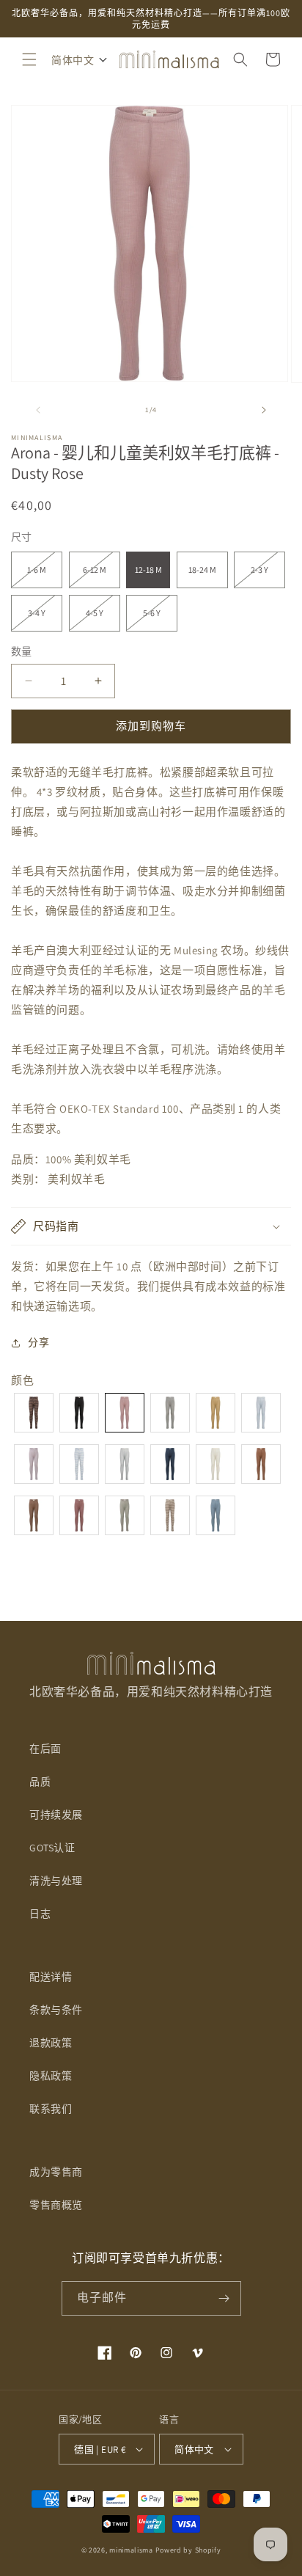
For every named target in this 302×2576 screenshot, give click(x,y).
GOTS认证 (52, 1848)
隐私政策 (51, 2076)
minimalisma (131, 2550)
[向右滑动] (264, 410)
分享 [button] (38, 1342)
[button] (29, 59)
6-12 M (99, 576)
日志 (40, 1914)
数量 (22, 651)
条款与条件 (56, 2010)
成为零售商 (56, 2172)
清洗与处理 (56, 1881)
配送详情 (51, 1977)
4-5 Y (99, 619)
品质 (40, 1782)
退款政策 (51, 2043)
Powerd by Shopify (188, 2550)
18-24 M (202, 570)
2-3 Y (264, 576)
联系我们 (51, 2109)
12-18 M (148, 570)
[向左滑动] (38, 410)
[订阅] (224, 2298)
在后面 (45, 1749)
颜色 (22, 1380)
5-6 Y (156, 619)
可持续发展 (56, 1815)
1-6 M (41, 576)
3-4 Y (41, 619)
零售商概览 (56, 2205)
